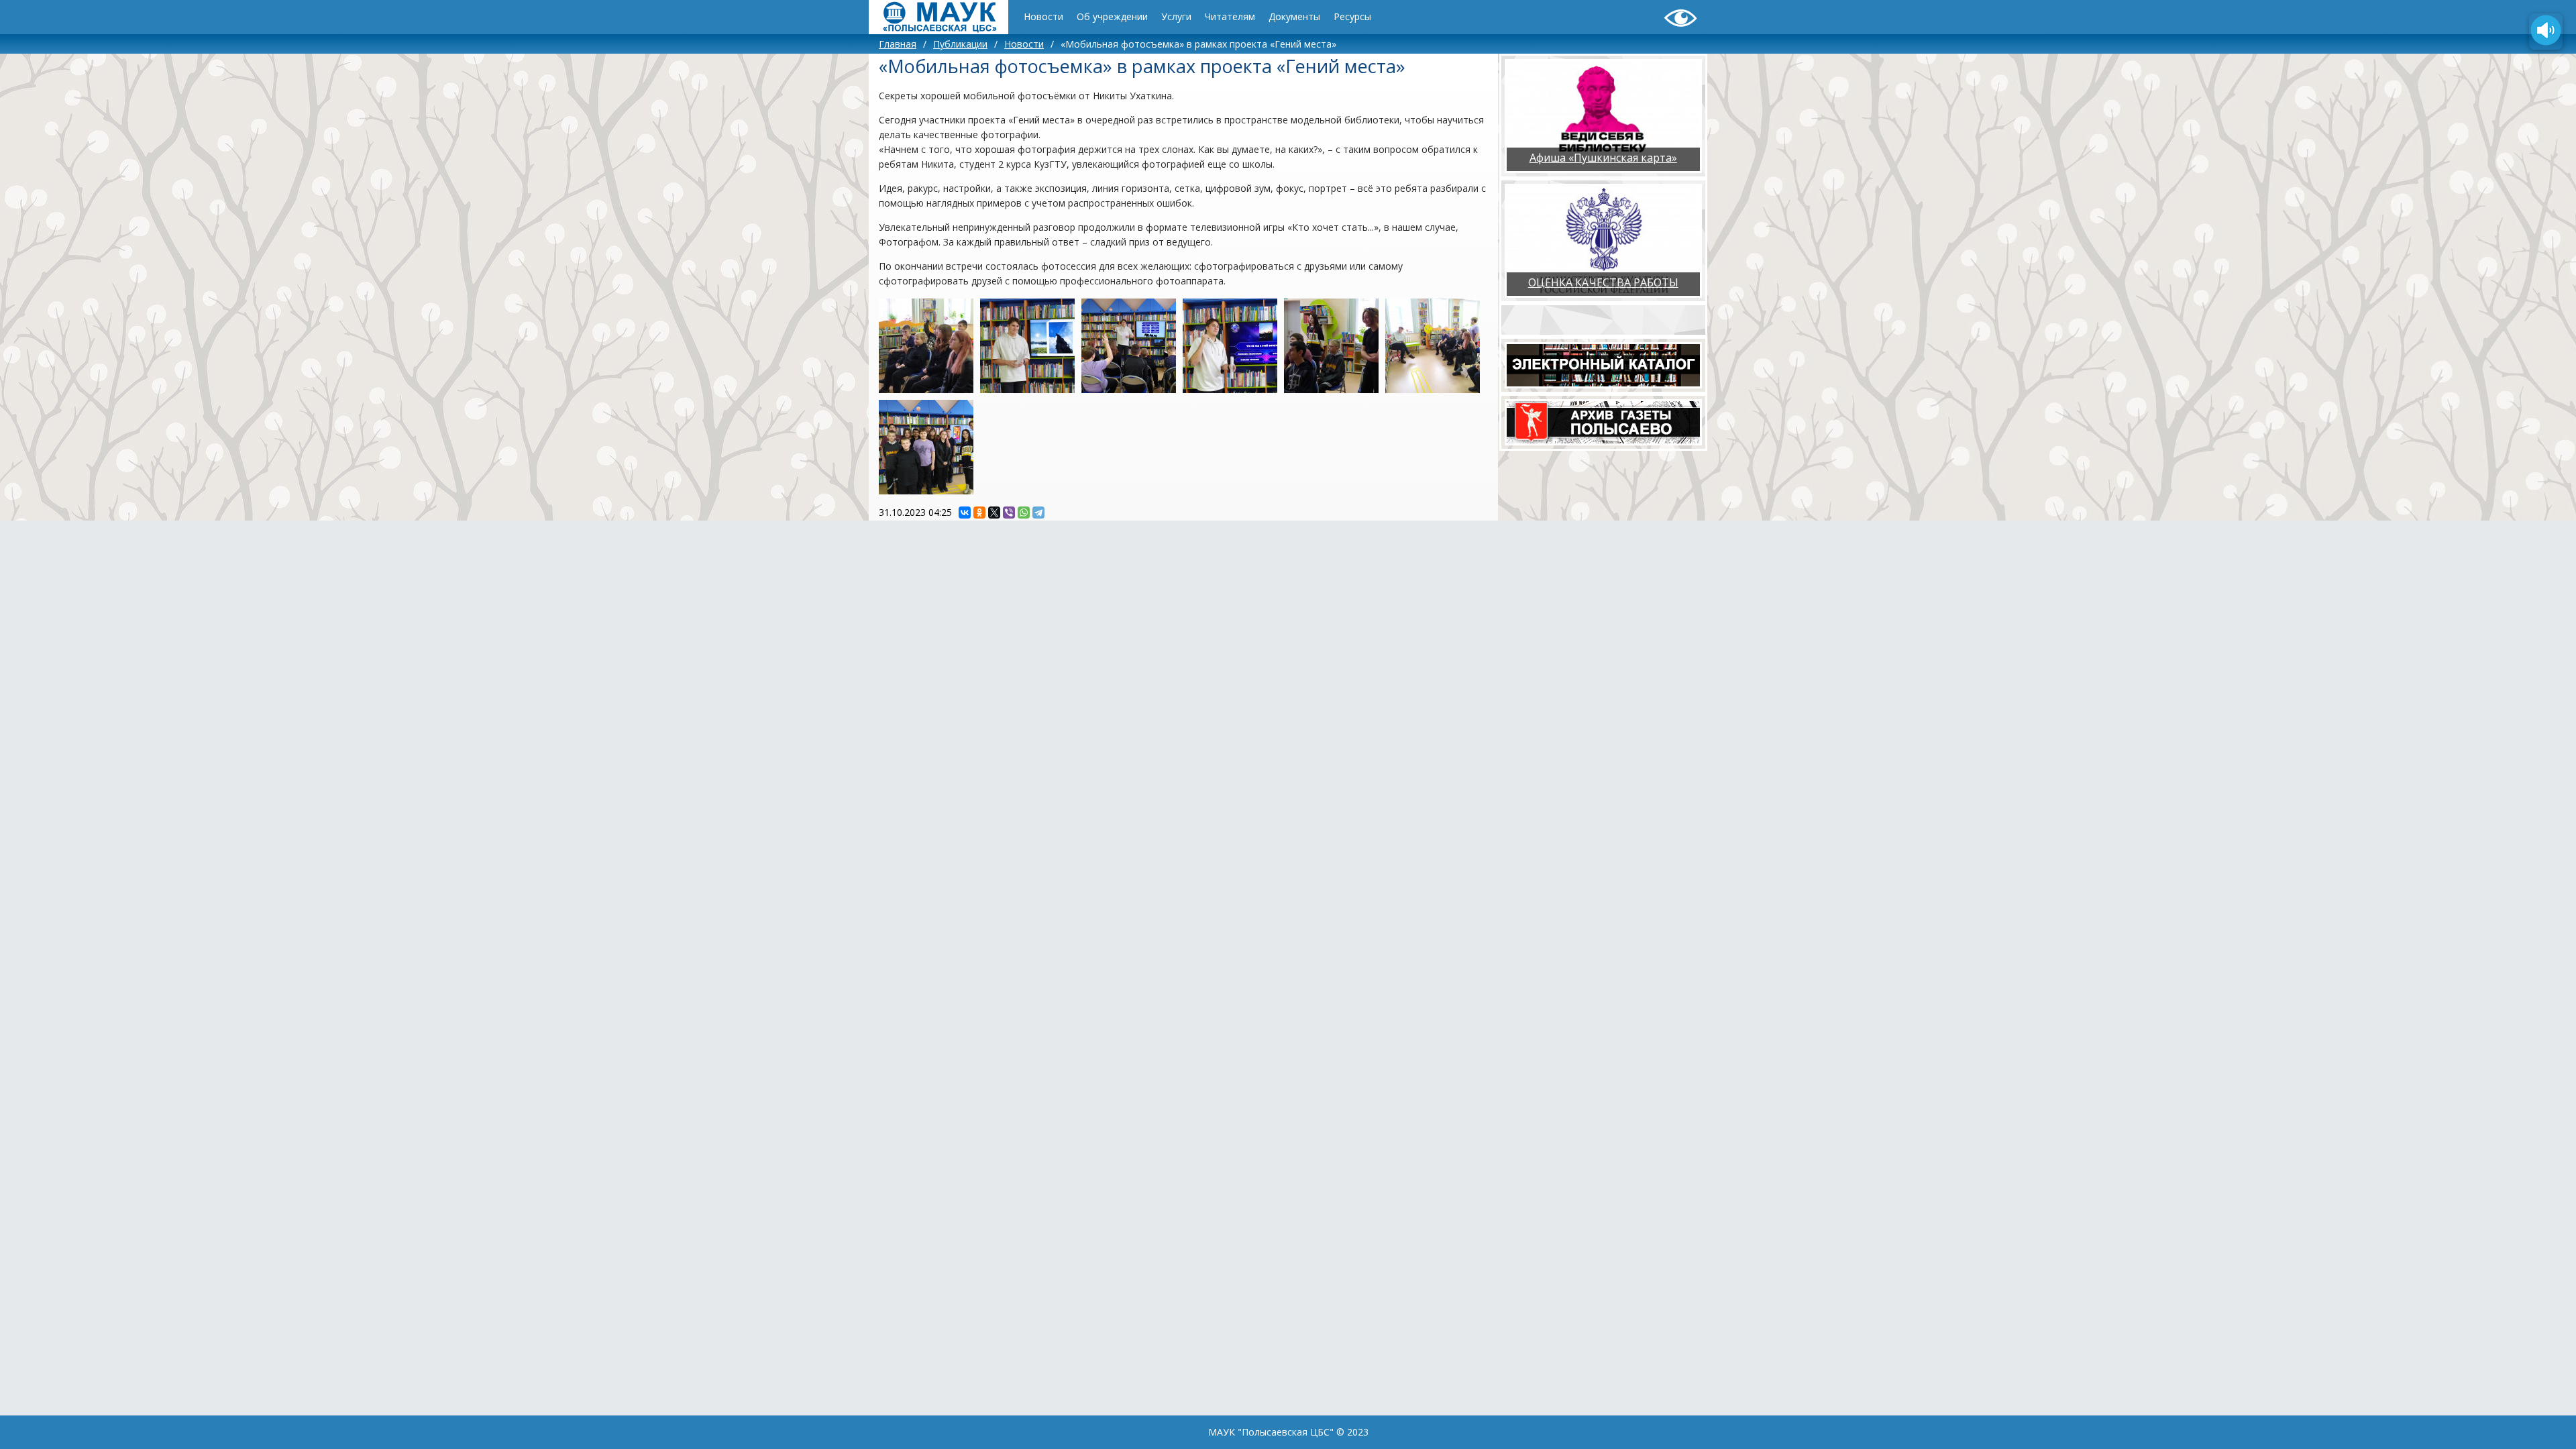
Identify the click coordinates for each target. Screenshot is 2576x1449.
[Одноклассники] (979, 513)
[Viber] (1009, 513)
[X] (994, 513)
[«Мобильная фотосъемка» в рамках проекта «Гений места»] (926, 346)
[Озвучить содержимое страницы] (2546, 32)
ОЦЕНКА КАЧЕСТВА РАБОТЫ (1603, 282)
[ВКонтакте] (965, 513)
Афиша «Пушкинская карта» (1603, 158)
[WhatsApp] (1024, 513)
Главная (898, 44)
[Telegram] (1038, 513)
